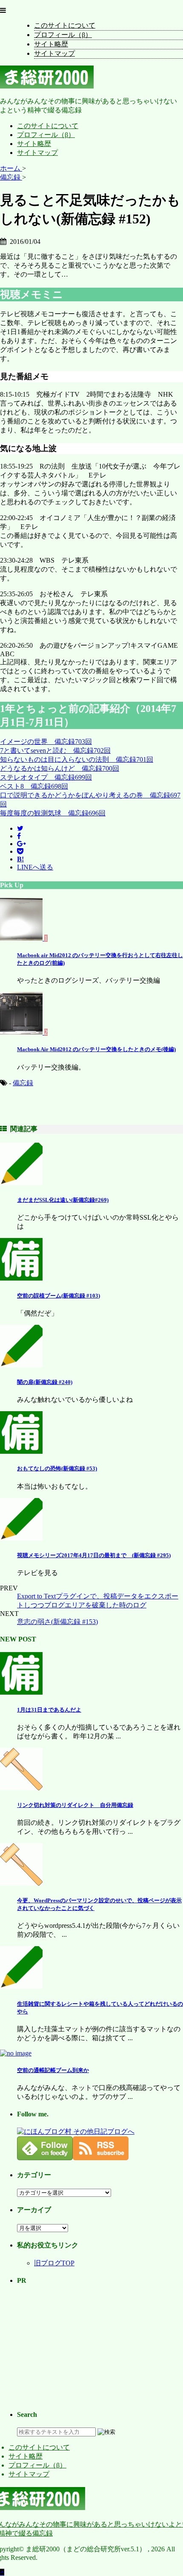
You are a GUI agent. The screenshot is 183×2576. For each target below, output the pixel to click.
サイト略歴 (51, 44)
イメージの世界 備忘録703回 (46, 742)
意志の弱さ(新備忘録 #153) (57, 1622)
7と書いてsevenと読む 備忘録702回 (55, 750)
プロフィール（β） (63, 35)
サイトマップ (54, 53)
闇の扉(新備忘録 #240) (45, 1382)
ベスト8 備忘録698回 (34, 786)
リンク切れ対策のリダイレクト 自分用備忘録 (75, 1805)
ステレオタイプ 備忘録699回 (46, 777)
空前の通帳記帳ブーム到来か (53, 2070)
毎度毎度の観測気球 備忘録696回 (53, 813)
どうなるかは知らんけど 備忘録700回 (60, 768)
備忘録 (23, 1083)
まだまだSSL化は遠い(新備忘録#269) (63, 1200)
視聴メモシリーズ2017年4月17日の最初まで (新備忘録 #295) (94, 1555)
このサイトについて (65, 25)
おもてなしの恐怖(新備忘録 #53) (57, 1468)
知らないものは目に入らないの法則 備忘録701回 (77, 759)
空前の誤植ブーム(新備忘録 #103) (59, 1296)
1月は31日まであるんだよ (49, 1710)
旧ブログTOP (54, 2263)
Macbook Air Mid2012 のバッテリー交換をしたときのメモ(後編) (96, 1049)
